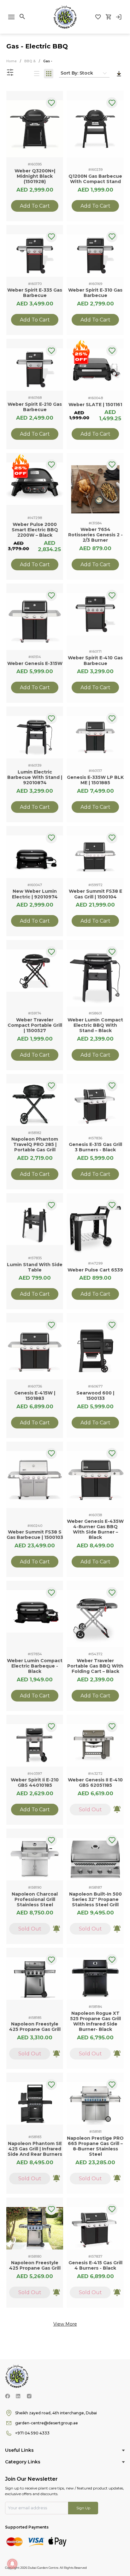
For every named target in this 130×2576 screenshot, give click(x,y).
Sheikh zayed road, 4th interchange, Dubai (56, 2413)
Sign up (83, 2508)
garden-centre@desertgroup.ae (47, 2423)
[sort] (119, 74)
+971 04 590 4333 (32, 2433)
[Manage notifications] (12, 2564)
